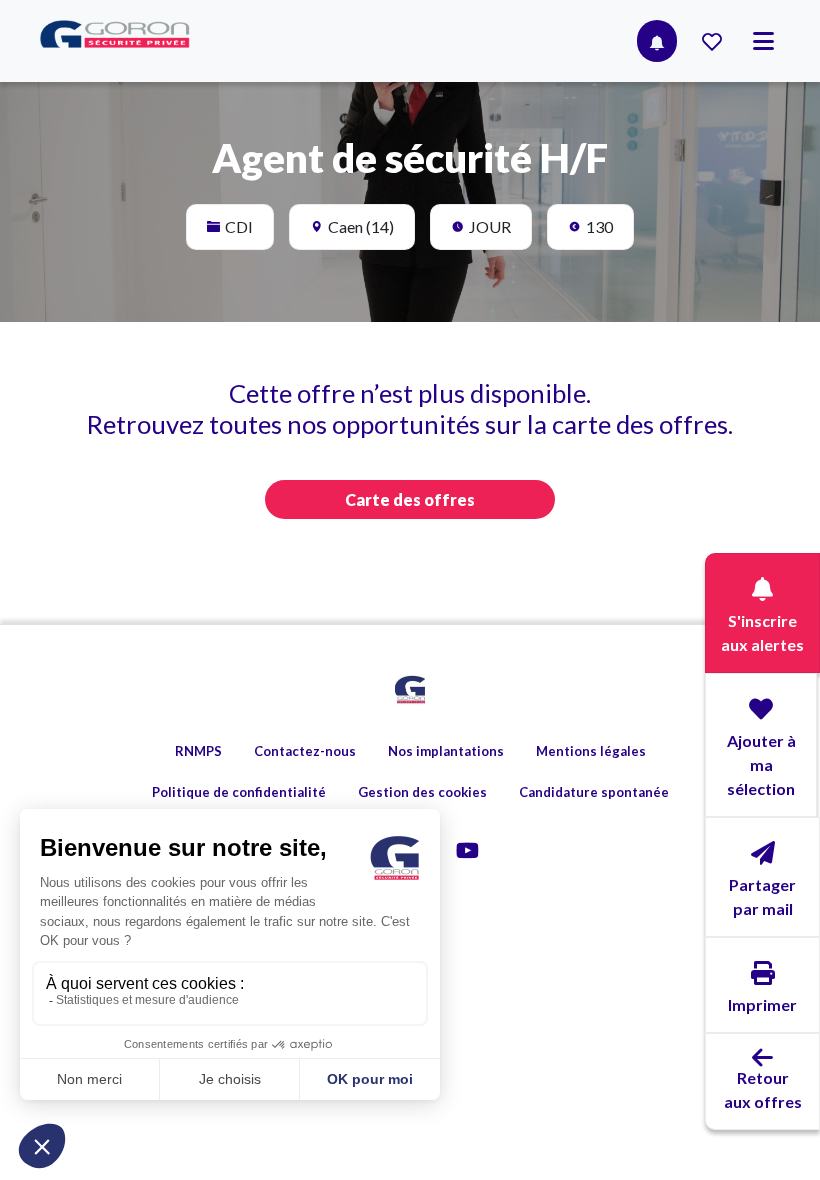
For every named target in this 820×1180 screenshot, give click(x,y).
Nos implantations (446, 751)
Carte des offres (410, 499)
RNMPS (198, 751)
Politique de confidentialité (239, 792)
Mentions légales (591, 751)
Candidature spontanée (594, 792)
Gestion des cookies (422, 792)
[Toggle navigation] (763, 41)
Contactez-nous (305, 751)
